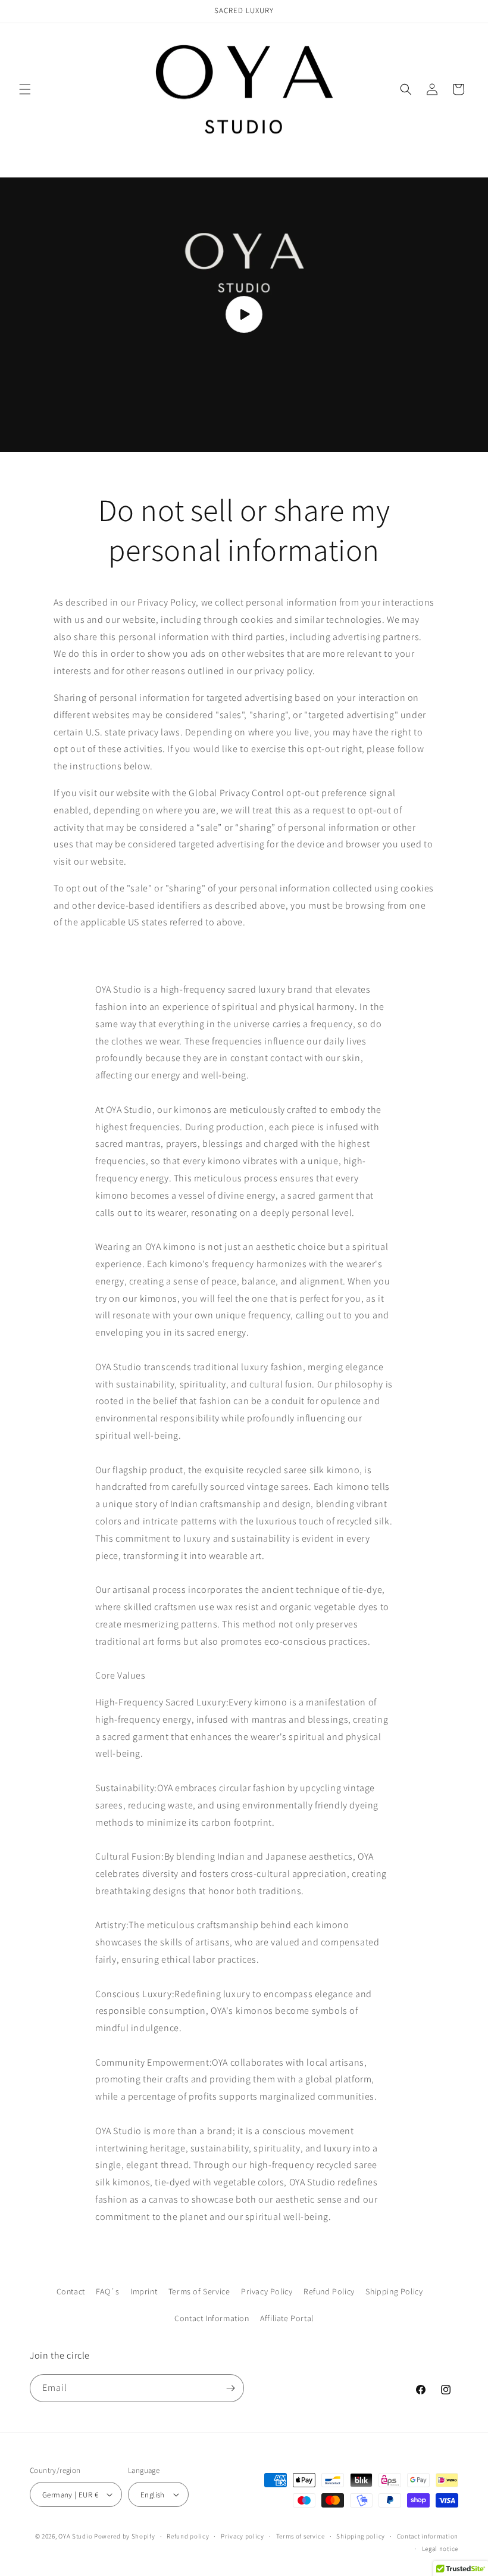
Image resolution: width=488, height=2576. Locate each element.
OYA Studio (76, 2536)
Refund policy (188, 2536)
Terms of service (301, 2536)
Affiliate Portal (287, 2318)
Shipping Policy (394, 2291)
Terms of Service (199, 2291)
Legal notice (440, 2549)
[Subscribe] (230, 2388)
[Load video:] (244, 315)
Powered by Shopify (125, 2536)
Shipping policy (361, 2536)
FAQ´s (107, 2291)
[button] (25, 89)
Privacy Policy (267, 2291)
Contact (71, 2291)
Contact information (428, 2536)
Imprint (144, 2291)
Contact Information (212, 2318)
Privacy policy (243, 2536)
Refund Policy (329, 2291)
